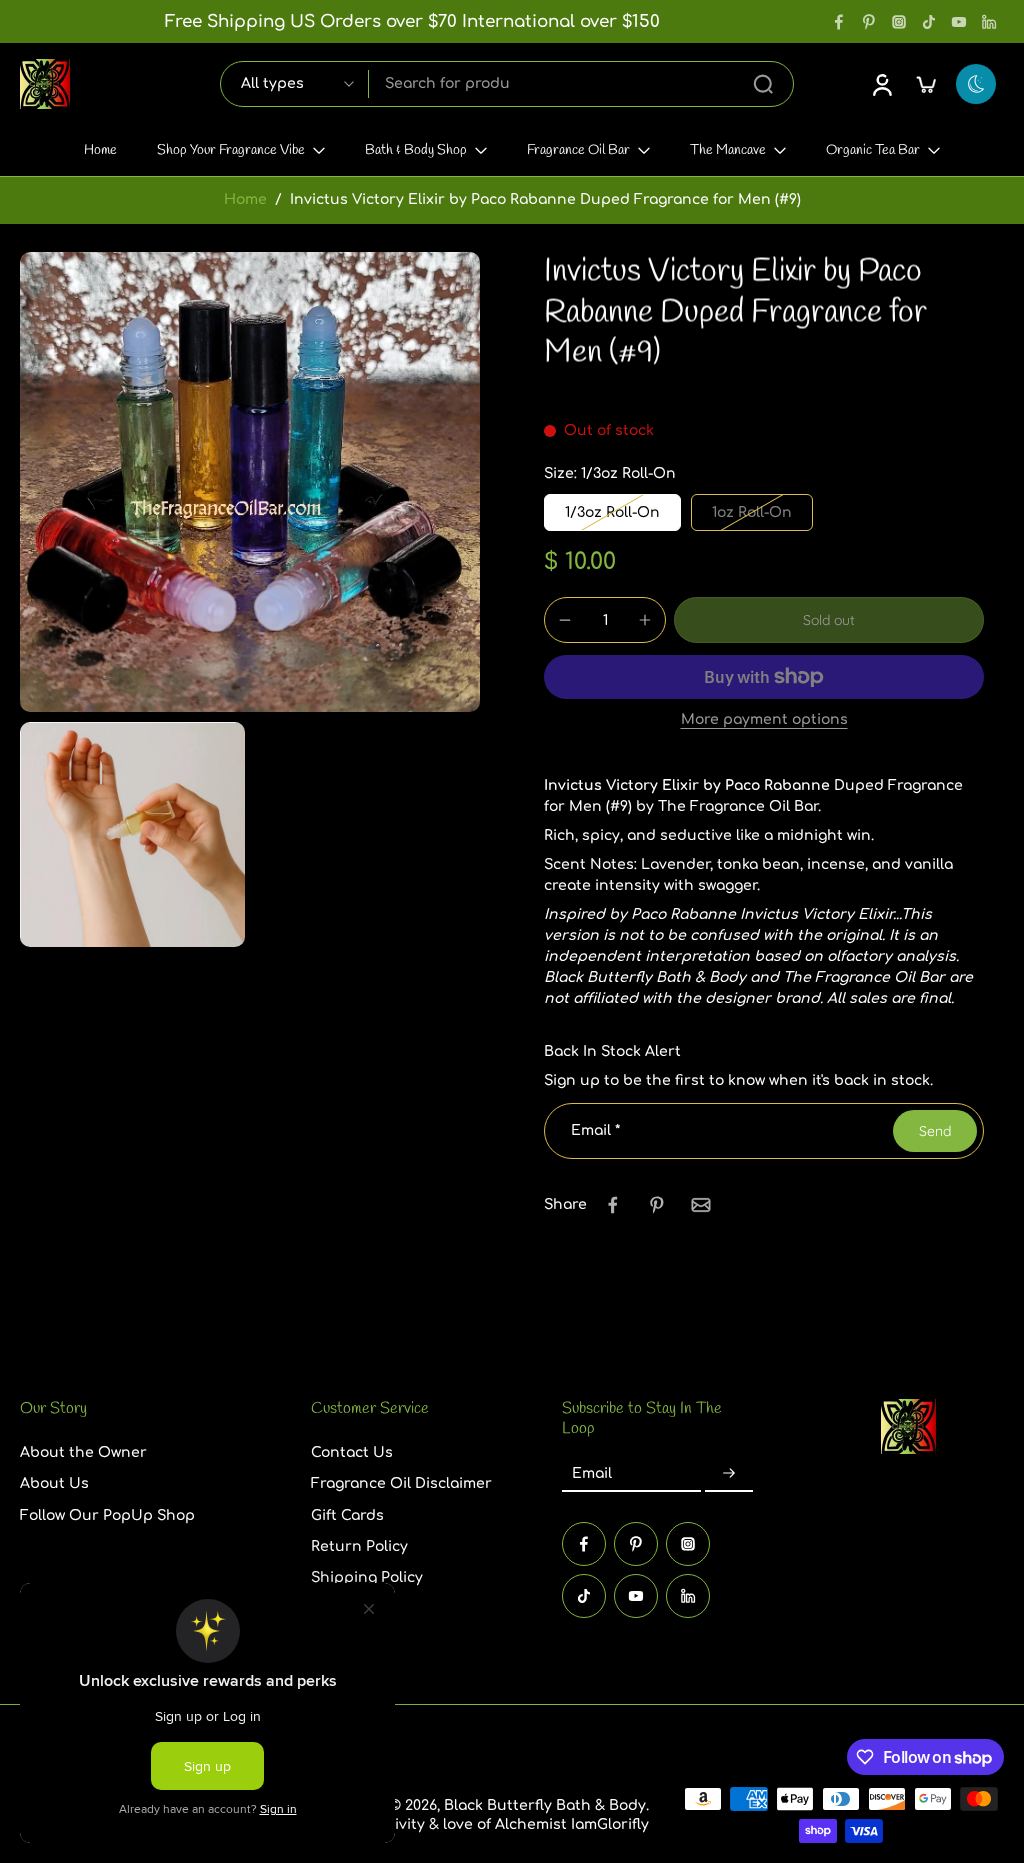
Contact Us (352, 1452)
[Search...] (763, 84)
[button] (829, 620)
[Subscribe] (729, 1473)
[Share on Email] (701, 1205)
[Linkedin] (989, 22)
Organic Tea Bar (873, 150)
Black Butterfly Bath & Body (545, 1805)
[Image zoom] (250, 482)
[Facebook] (839, 22)
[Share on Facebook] (613, 1205)
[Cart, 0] (926, 84)
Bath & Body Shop (416, 150)
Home (100, 150)
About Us (54, 1483)
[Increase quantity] (645, 620)
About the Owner (83, 1452)
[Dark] (976, 84)
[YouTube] (959, 22)
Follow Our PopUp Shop (107, 1514)
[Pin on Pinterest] (657, 1205)
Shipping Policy (367, 1577)
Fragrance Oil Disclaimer (401, 1483)
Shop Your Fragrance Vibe (231, 150)
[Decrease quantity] (565, 620)
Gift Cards (347, 1514)
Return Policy (359, 1546)
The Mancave (728, 150)
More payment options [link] (764, 720)
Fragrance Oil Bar (578, 150)
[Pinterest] (869, 22)
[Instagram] (899, 22)
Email (595, 1130)
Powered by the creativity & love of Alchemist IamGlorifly (444, 1824)
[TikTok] (929, 22)
